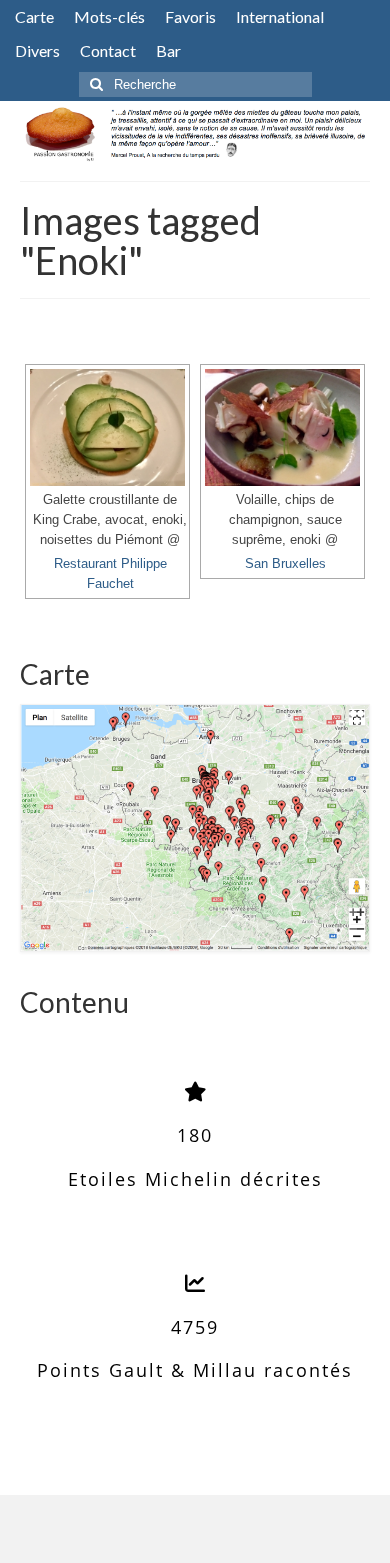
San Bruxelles (285, 564)
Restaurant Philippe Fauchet (110, 574)
